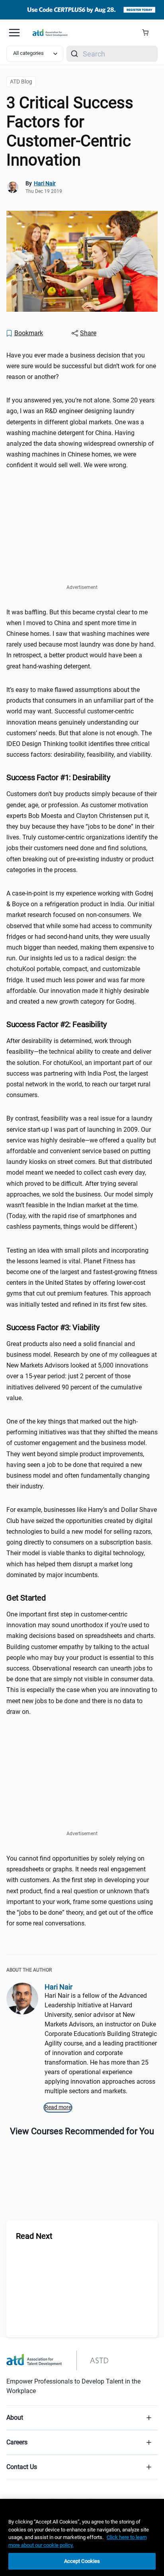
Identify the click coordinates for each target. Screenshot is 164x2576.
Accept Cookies (82, 2561)
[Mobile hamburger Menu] (14, 33)
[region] (82, 2537)
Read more (58, 2107)
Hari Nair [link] (45, 183)
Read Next (34, 2236)
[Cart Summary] (148, 33)
